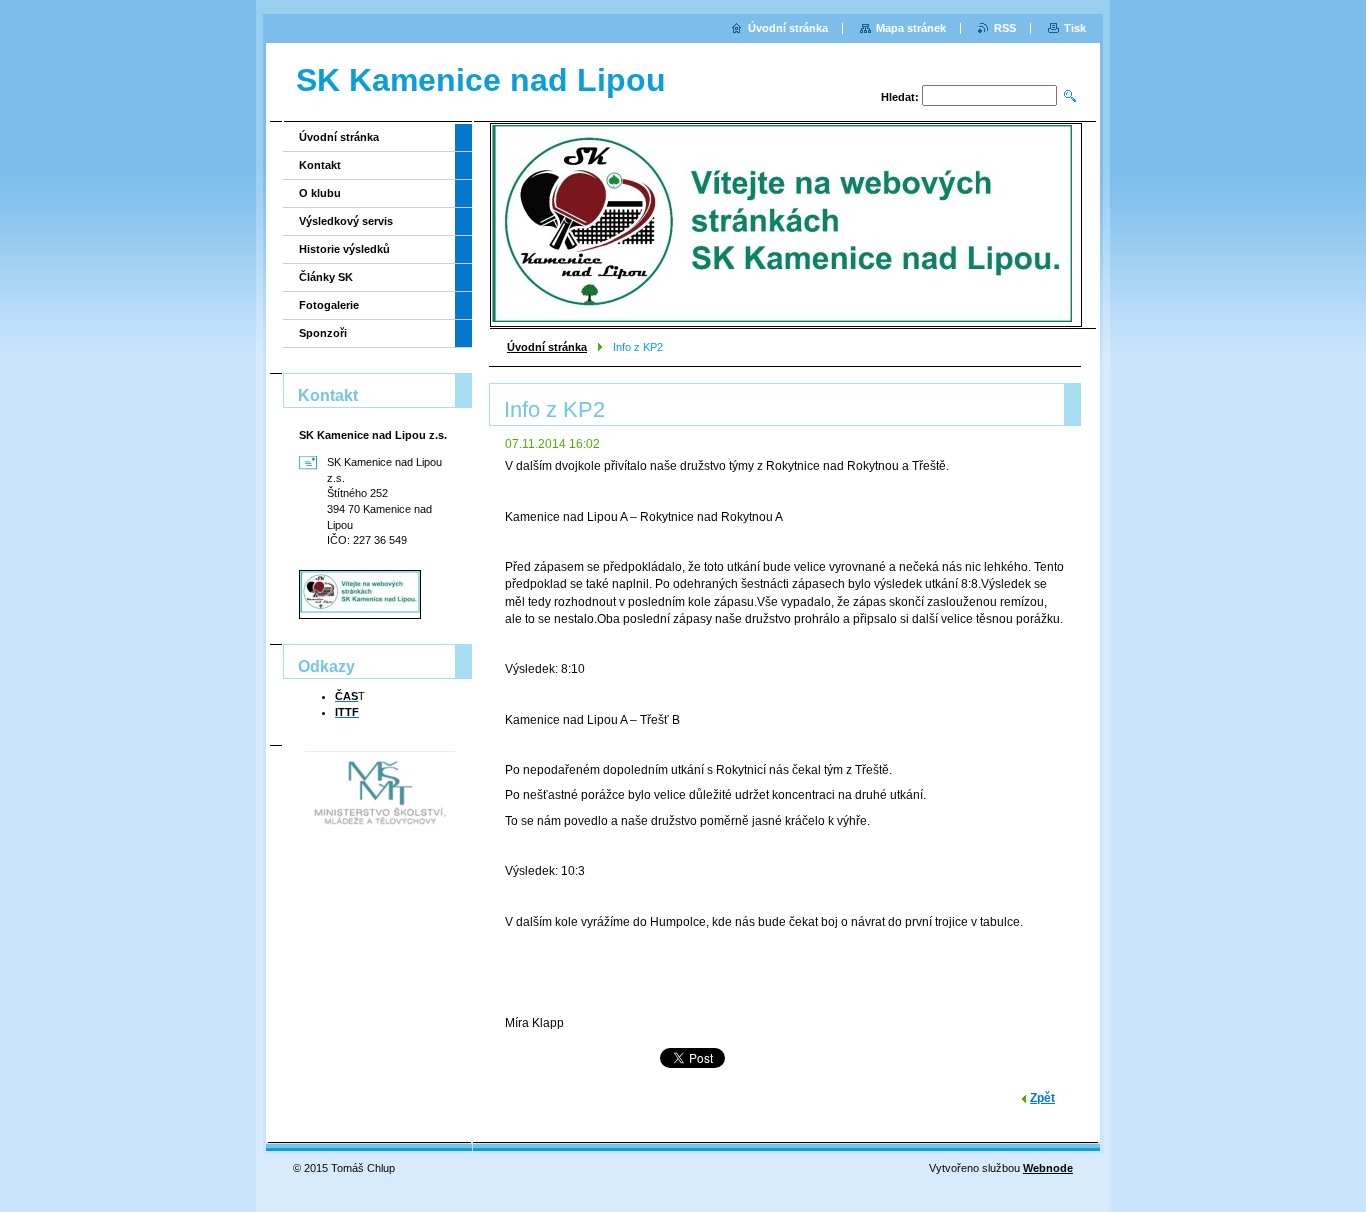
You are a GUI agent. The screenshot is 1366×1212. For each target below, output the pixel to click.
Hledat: (900, 97)
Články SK (326, 277)
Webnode (1048, 1168)
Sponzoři (323, 333)
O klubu (320, 193)
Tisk (1075, 28)
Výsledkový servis (346, 221)
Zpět (1042, 1098)
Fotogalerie (329, 305)
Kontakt (320, 165)
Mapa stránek (911, 28)
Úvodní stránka (547, 347)
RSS (1005, 28)
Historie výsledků (344, 249)
